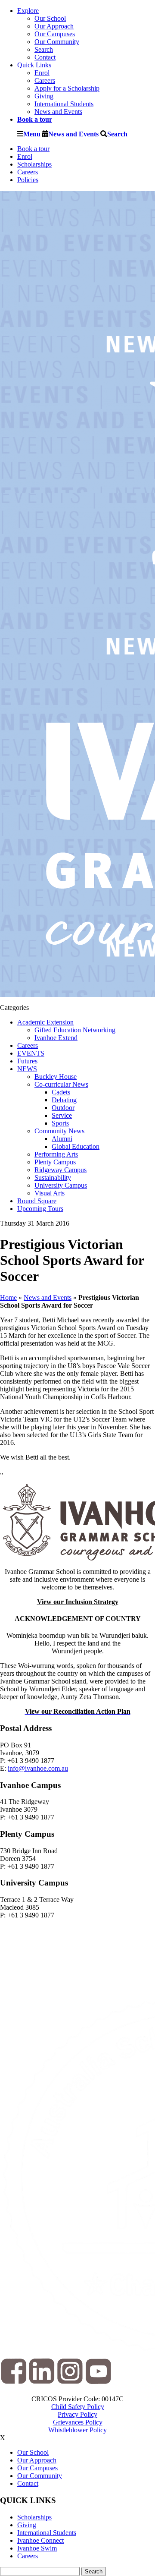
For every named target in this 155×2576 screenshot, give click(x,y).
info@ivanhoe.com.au (38, 1768)
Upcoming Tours (40, 1209)
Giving (44, 96)
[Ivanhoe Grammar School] (77, 1522)
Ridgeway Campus (60, 1170)
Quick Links (34, 65)
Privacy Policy (77, 2414)
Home (8, 1297)
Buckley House (56, 1077)
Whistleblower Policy (77, 2430)
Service (62, 1115)
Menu (32, 134)
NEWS (27, 1069)
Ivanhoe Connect (40, 2540)
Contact (45, 57)
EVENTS (31, 1053)
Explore (28, 11)
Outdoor (63, 1108)
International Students (64, 104)
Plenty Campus (55, 1162)
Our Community (57, 42)
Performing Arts (56, 1154)
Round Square (37, 1201)
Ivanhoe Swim (37, 2548)
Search (44, 49)
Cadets (61, 1092)
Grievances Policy (78, 2422)
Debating (64, 1100)
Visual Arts (50, 1193)
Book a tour (33, 149)
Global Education (76, 1146)
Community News (59, 1131)
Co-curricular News (61, 1084)
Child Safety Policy (78, 2407)
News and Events (58, 112)
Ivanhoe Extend (56, 1038)
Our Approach (54, 26)
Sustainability (53, 1178)
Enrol (42, 73)
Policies (28, 180)
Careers (45, 80)
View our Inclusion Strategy (78, 1602)
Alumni (62, 1139)
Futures (27, 1061)
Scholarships (34, 164)
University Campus (61, 1185)
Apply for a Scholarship (67, 88)
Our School (50, 18)
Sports (60, 1123)
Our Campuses (55, 34)
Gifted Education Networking (75, 1030)
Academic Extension (45, 1022)
